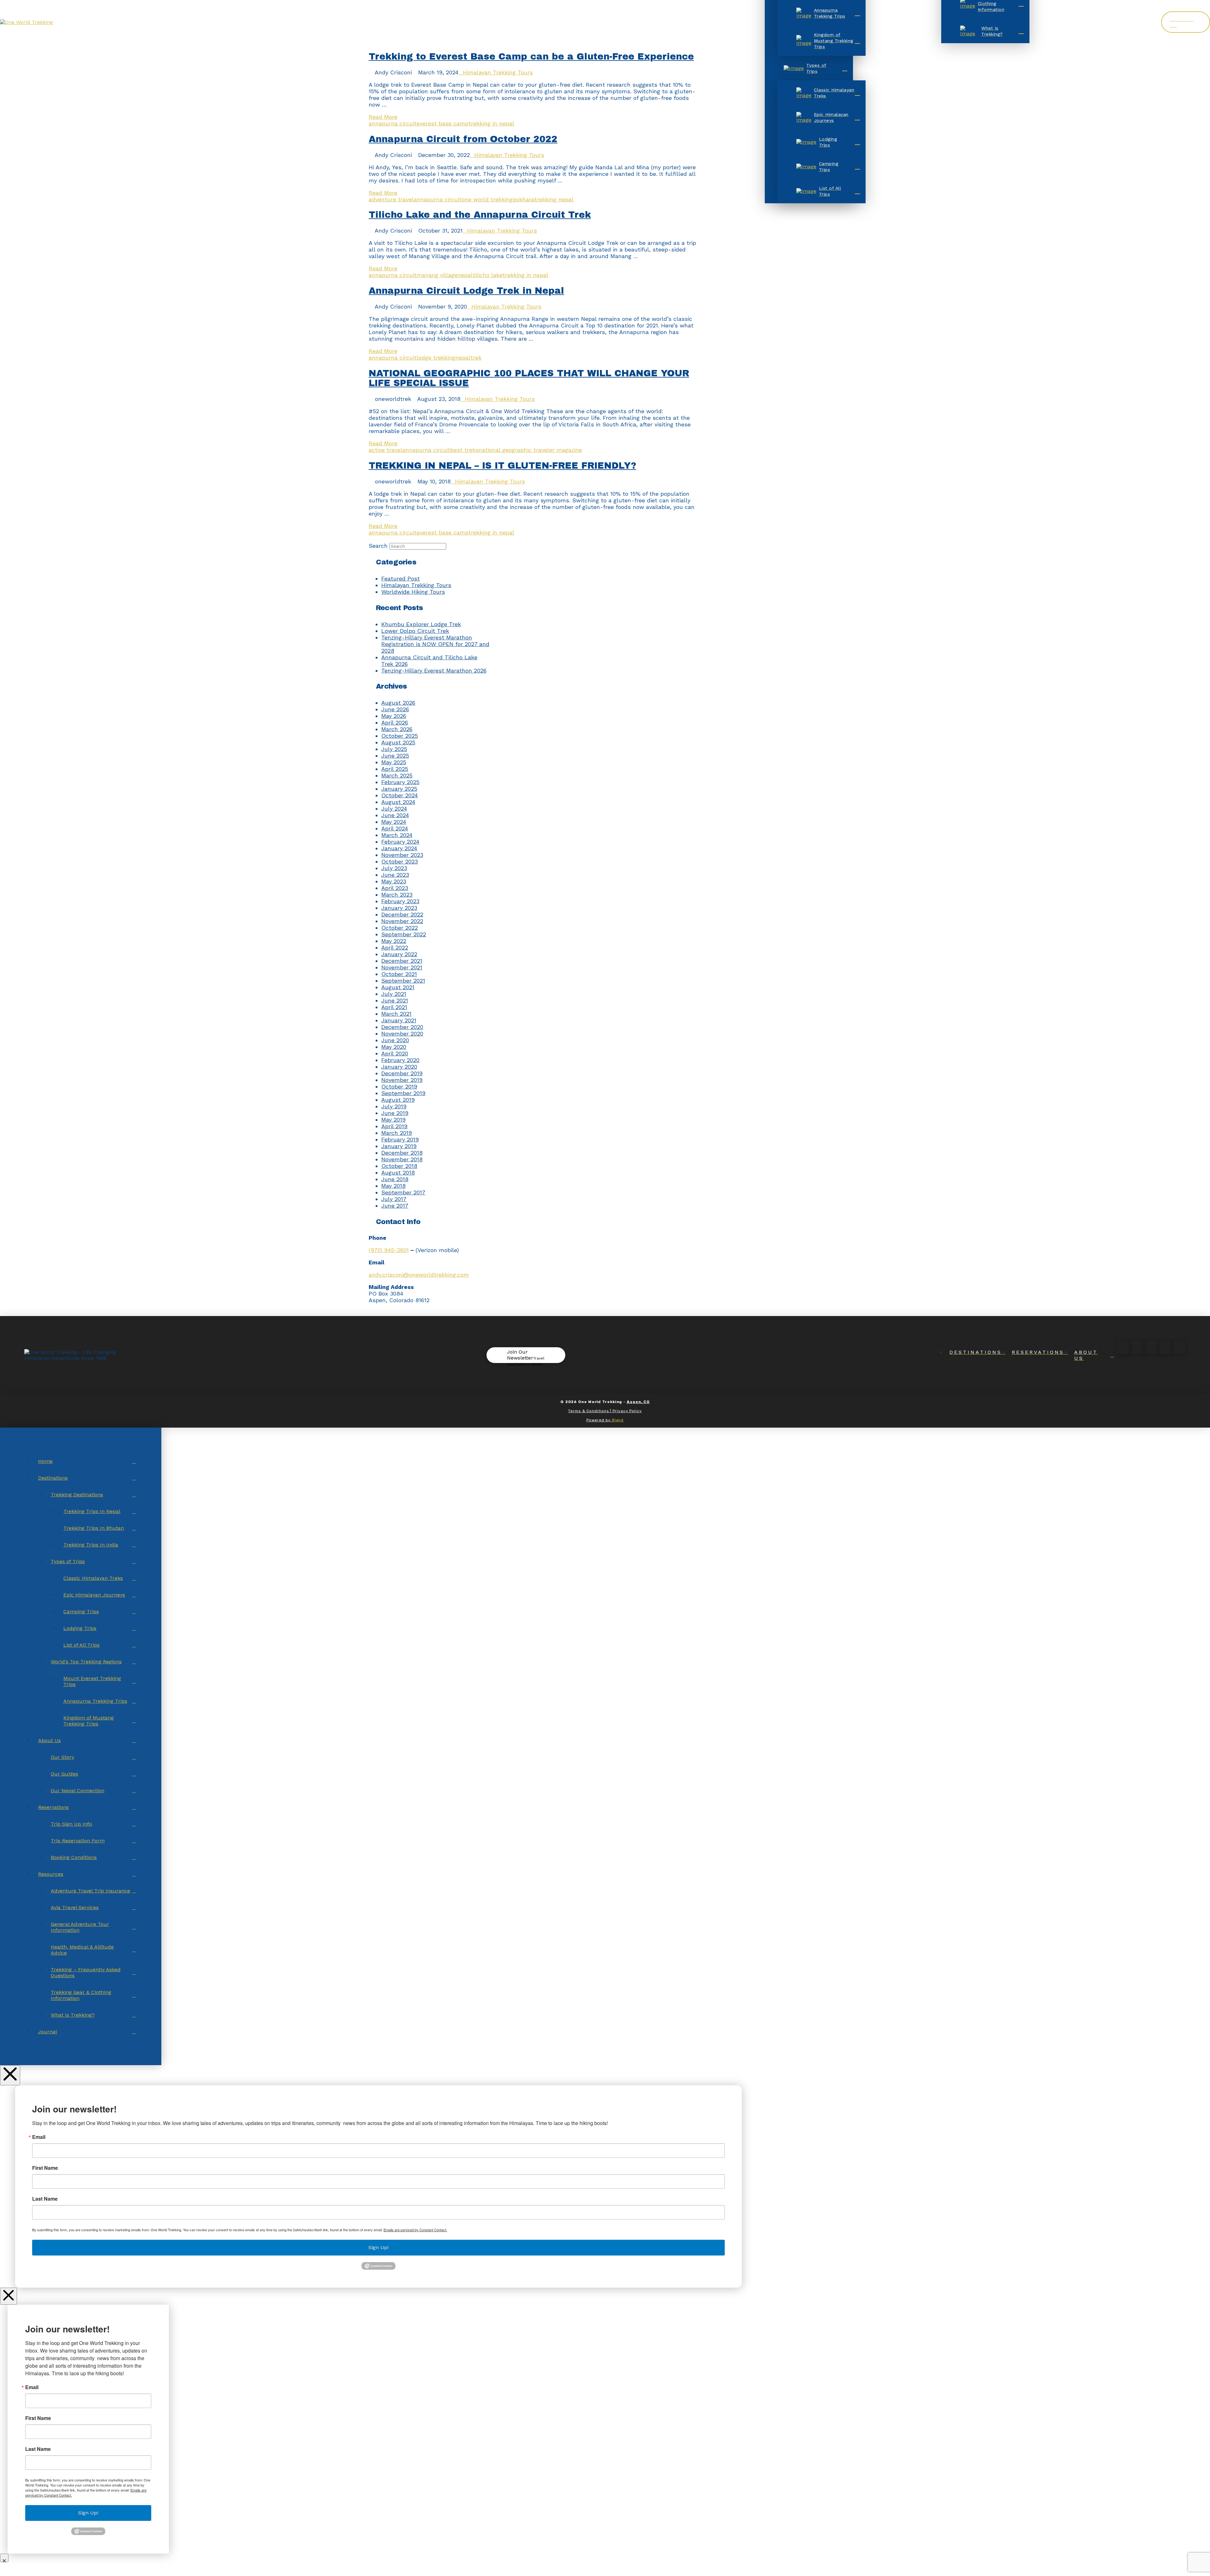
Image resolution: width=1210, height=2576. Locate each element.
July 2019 (394, 1106)
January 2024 (399, 848)
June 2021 (395, 1000)
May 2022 (394, 941)
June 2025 (395, 756)
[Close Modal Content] (9, 2296)
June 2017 (395, 1206)
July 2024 (394, 809)
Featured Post (400, 578)
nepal (465, 275)
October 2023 (400, 861)
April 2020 (395, 1053)
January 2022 (399, 954)
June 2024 (395, 815)
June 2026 (395, 709)
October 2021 (399, 974)
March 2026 (397, 729)
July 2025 (394, 749)
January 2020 (399, 1067)
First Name (45, 2168)
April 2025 (395, 769)
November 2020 (402, 1034)
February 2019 (400, 1139)
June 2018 (395, 1179)
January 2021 (399, 1020)
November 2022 (402, 921)
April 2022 (395, 947)
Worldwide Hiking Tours (413, 592)
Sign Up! (378, 2247)
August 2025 (398, 742)
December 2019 (402, 1073)
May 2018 (393, 1186)
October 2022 (400, 928)
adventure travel (391, 199)
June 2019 (395, 1113)
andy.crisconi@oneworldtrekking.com (419, 1275)
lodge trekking (436, 358)
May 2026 (394, 716)
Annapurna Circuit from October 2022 (463, 139)
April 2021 (394, 1007)
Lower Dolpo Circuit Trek (415, 631)
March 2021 (396, 1014)
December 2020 (402, 1027)
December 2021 (402, 961)
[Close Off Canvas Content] (10, 2075)
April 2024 (395, 828)
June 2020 (395, 1040)
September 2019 (403, 1093)
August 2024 (398, 802)
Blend (618, 1420)
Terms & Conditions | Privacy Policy (605, 1411)
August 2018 (398, 1172)
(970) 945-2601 (389, 1250)
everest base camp (443, 123)
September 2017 (403, 1192)
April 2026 (395, 722)
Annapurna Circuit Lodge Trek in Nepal (466, 291)
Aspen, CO (638, 1402)
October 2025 (400, 736)
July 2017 (394, 1199)
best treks (464, 450)
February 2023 (400, 901)
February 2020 (400, 1060)
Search (378, 546)
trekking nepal (554, 199)
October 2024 (400, 795)
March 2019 (397, 1133)
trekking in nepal (491, 123)
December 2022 (402, 914)
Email (39, 2137)
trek (476, 358)
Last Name (45, 2199)
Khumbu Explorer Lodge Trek (421, 624)
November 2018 (402, 1159)
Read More (383, 117)
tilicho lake (488, 275)
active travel (386, 450)
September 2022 (404, 934)
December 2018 (402, 1153)
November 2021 (402, 967)
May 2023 (394, 881)
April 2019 (394, 1126)
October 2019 (399, 1086)
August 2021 (398, 987)
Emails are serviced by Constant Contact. (415, 2230)
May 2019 (393, 1120)
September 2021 (403, 981)
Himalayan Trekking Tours (498, 72)
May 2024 (394, 822)
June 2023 (395, 875)
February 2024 (400, 842)
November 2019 (402, 1080)
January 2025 (399, 789)
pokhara (524, 199)
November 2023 (402, 855)
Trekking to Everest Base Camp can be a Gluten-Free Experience (531, 57)
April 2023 (395, 888)
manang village (437, 275)
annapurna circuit (393, 123)
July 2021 (394, 994)
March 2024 (397, 835)
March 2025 (397, 775)
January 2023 (399, 908)
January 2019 (399, 1146)
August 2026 (398, 703)
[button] (526, 1355)
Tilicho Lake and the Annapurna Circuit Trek (480, 215)
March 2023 (397, 895)
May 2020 (394, 1047)
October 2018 (399, 1166)
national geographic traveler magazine (530, 450)
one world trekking (487, 199)
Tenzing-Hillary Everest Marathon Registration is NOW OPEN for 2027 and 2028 (435, 644)
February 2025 (400, 782)
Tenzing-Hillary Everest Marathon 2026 (434, 670)
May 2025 (394, 762)
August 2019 (398, 1100)
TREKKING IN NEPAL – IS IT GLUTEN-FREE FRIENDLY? (502, 466)
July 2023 (394, 868)
